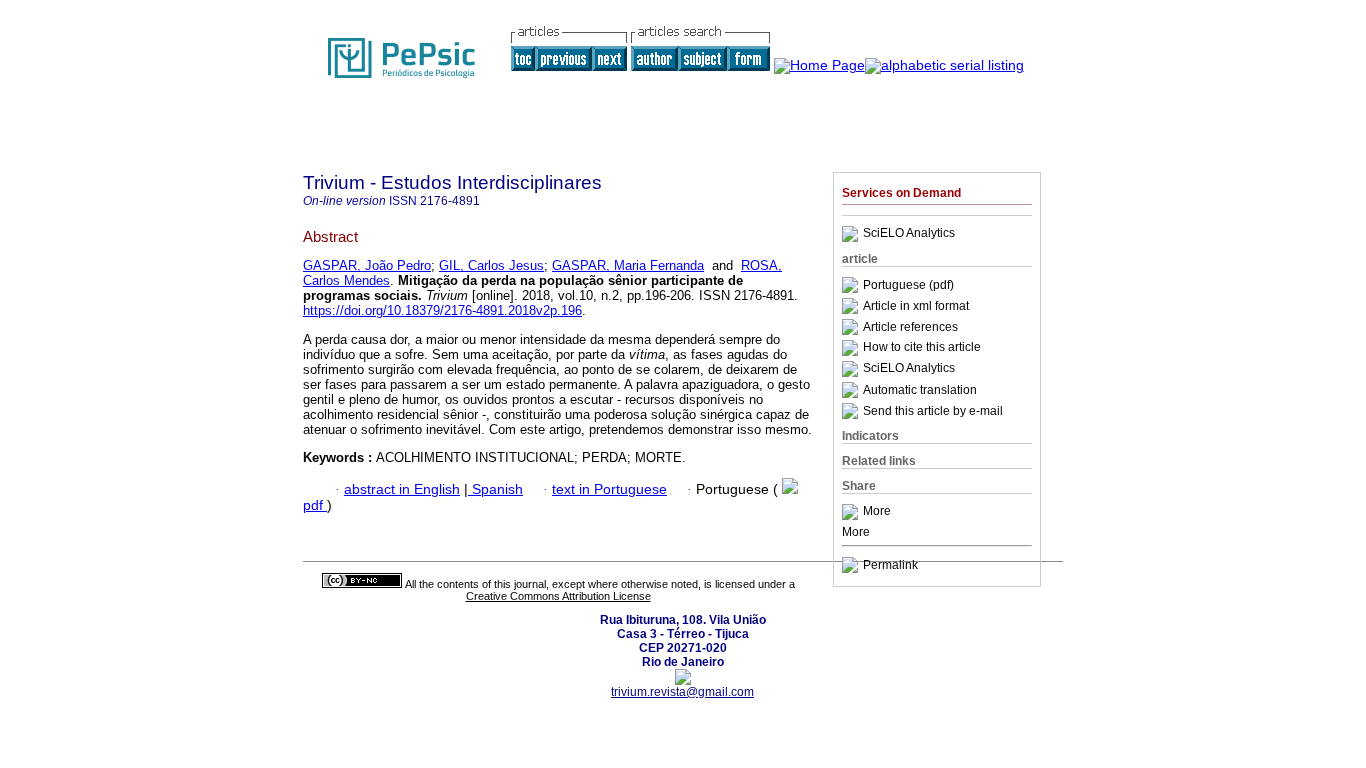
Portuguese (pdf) (908, 285)
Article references (910, 327)
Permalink (890, 565)
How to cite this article (922, 348)
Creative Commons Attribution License (558, 596)
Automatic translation (920, 390)
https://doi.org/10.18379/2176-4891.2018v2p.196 (442, 310)
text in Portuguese (609, 489)
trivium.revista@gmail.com (682, 692)
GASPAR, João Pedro (367, 265)
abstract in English (402, 489)
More (877, 512)
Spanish (495, 489)
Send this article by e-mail (933, 411)
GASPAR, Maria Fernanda (628, 265)
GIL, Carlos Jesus (491, 265)
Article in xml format (916, 306)
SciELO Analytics (909, 234)
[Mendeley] (852, 512)
